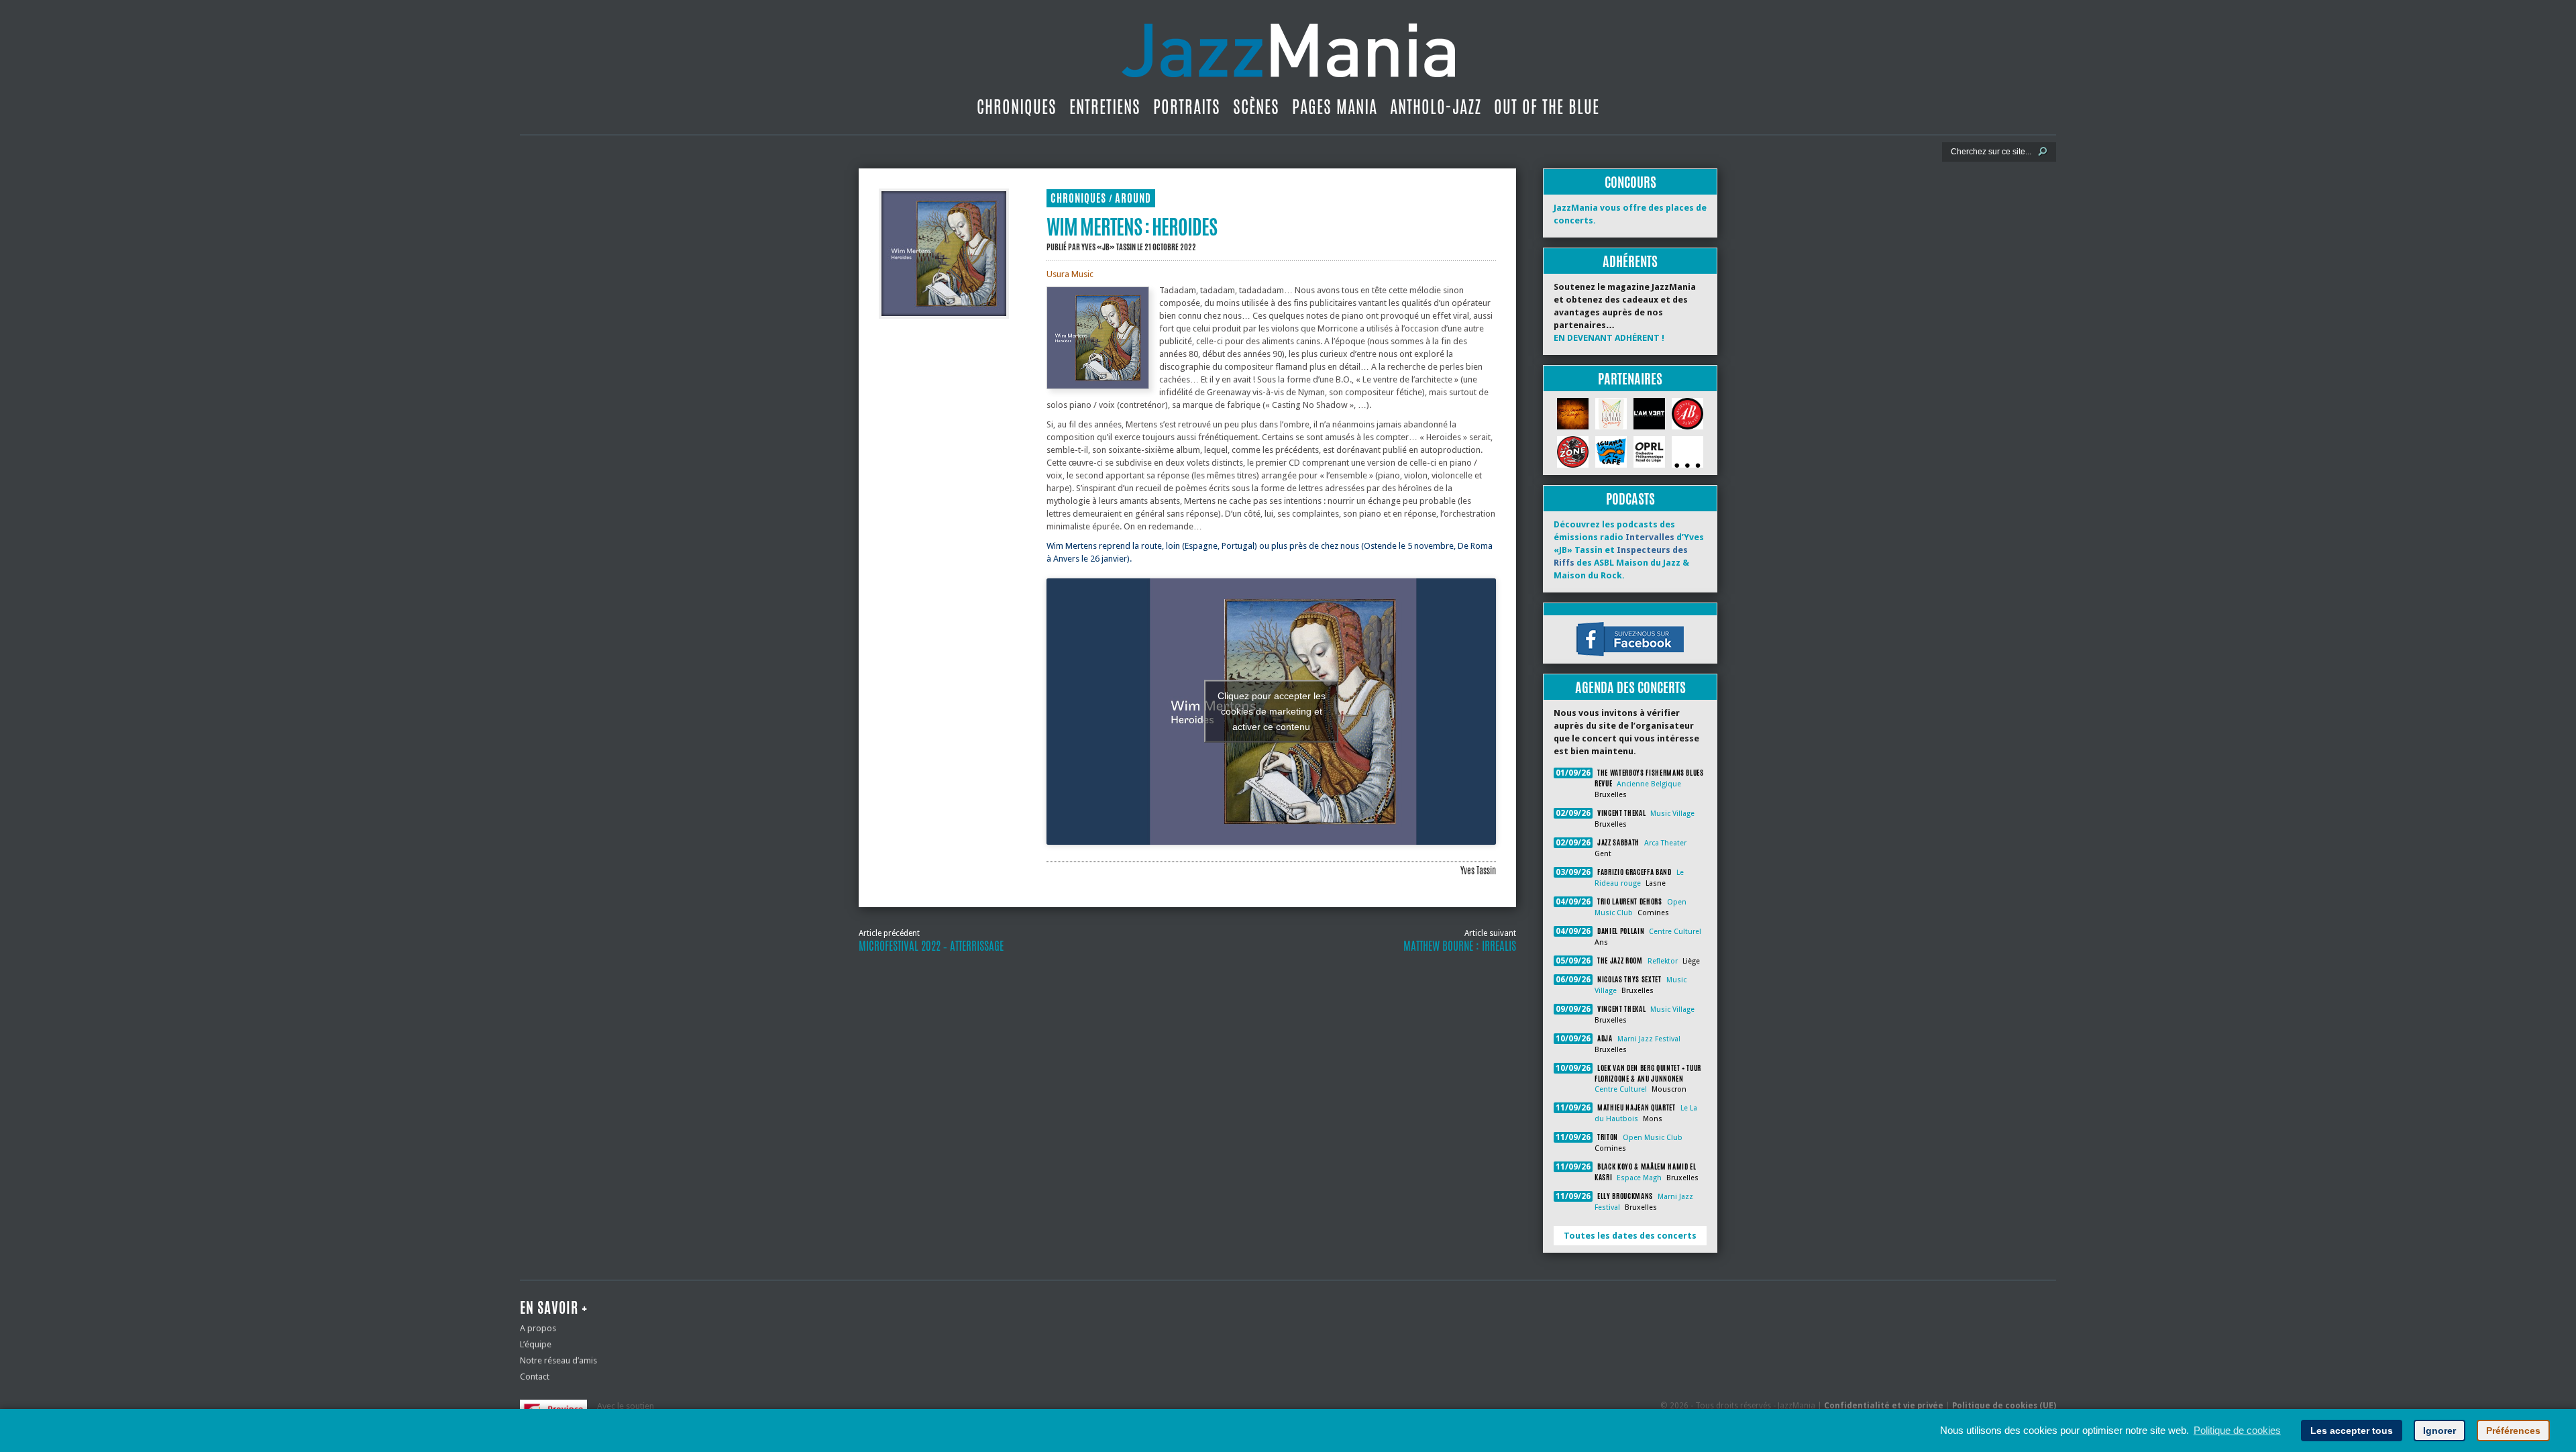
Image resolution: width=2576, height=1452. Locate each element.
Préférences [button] (2513, 1431)
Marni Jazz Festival (1649, 1039)
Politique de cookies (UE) (2004, 1406)
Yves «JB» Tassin (1109, 247)
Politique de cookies (2237, 1430)
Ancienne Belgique (1649, 784)
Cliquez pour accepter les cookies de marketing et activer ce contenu (1272, 711)
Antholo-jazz (1436, 107)
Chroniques (1017, 107)
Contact (535, 1377)
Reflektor (1663, 961)
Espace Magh (1639, 1178)
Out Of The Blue (1547, 107)
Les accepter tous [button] (2352, 1431)
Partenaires (1630, 379)
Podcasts (1630, 499)
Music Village (1672, 814)
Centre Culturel (1675, 932)
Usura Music (1070, 274)
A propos (538, 1328)
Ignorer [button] (2439, 1431)
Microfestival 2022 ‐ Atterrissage (931, 946)
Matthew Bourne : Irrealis (1460, 946)
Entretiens (1105, 107)
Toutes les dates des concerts (1630, 1236)
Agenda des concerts (1630, 687)
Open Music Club (1653, 1138)
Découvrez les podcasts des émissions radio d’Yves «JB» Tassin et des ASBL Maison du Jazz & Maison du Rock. (1629, 550)
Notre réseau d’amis (558, 1360)
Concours (1630, 182)
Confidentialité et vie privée (1884, 1406)
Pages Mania (1335, 107)
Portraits (1187, 107)
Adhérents (1630, 261)
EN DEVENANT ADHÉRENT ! (1609, 338)
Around (1133, 198)
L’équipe (536, 1344)
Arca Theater (1665, 843)
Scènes (1256, 107)
